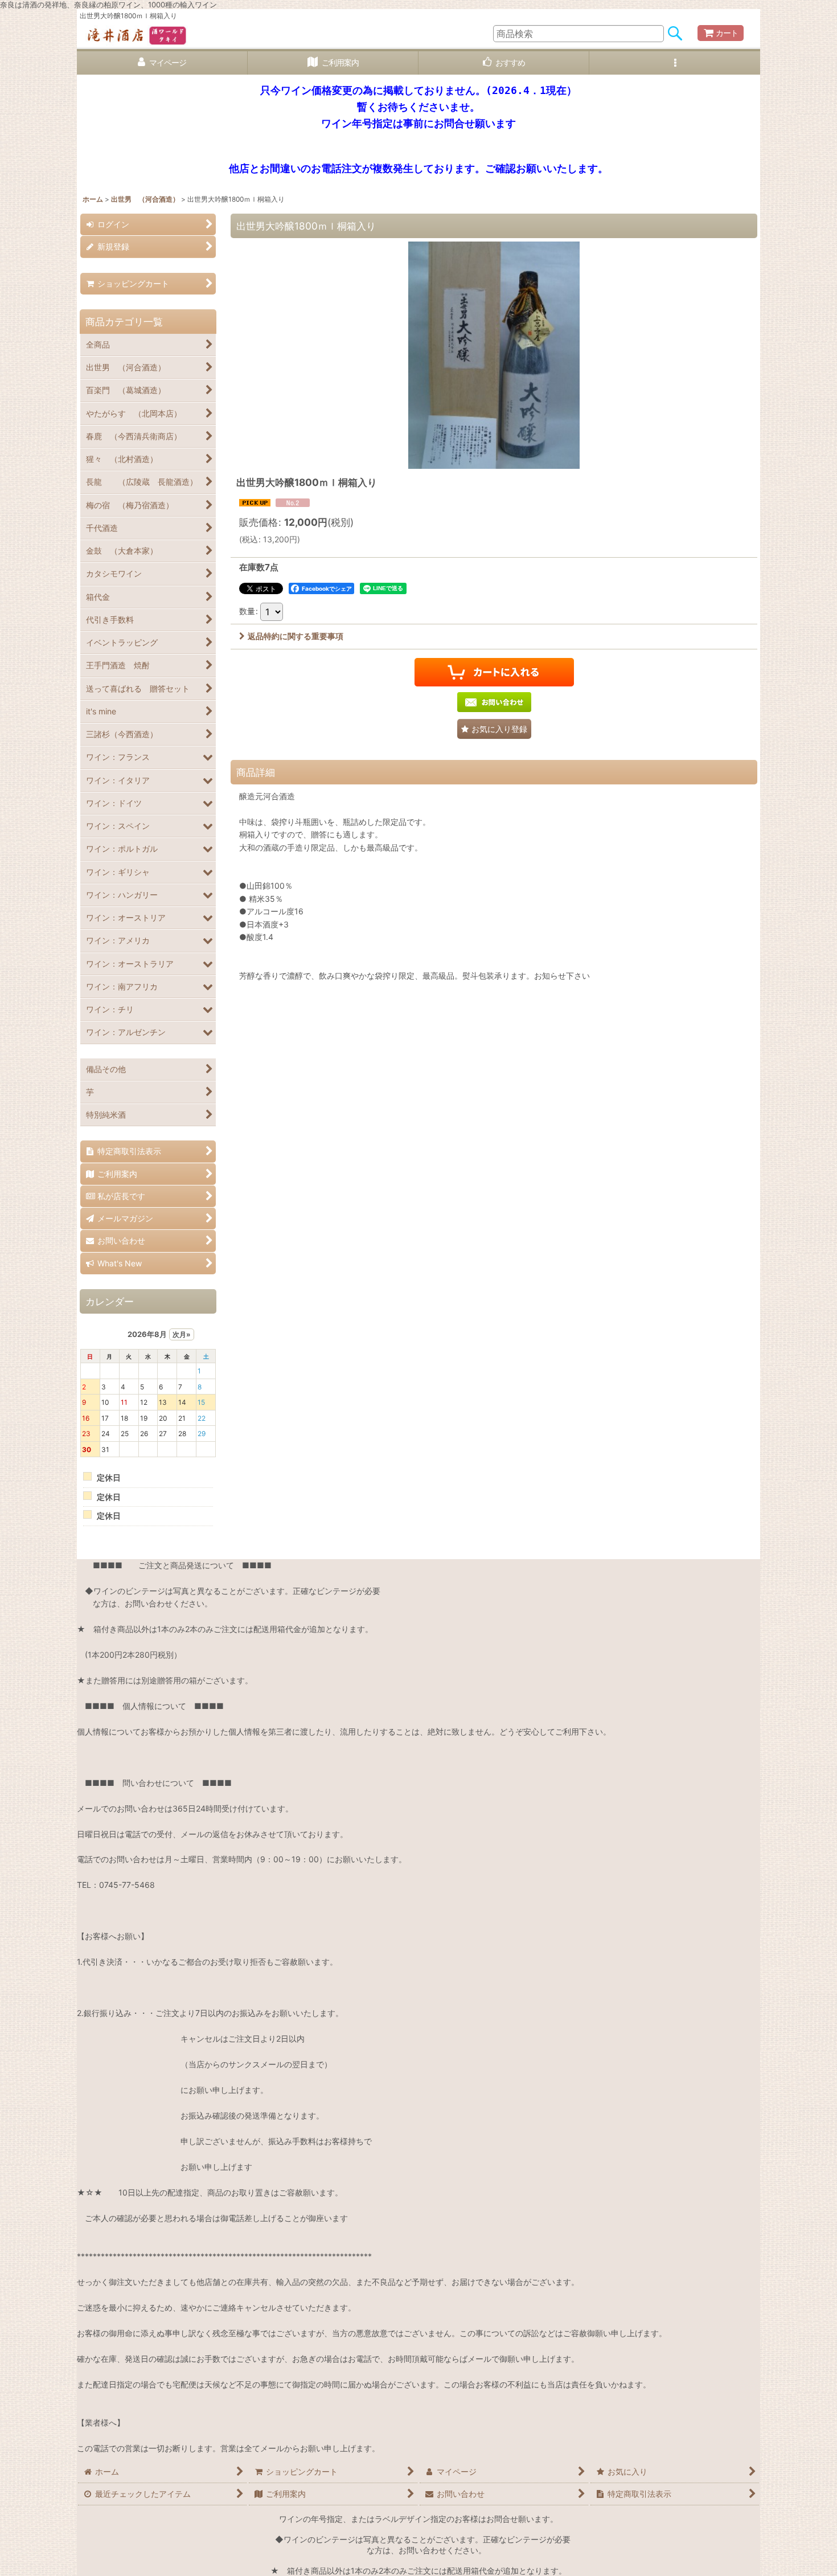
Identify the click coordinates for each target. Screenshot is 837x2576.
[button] (675, 63)
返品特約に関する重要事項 (296, 636)
